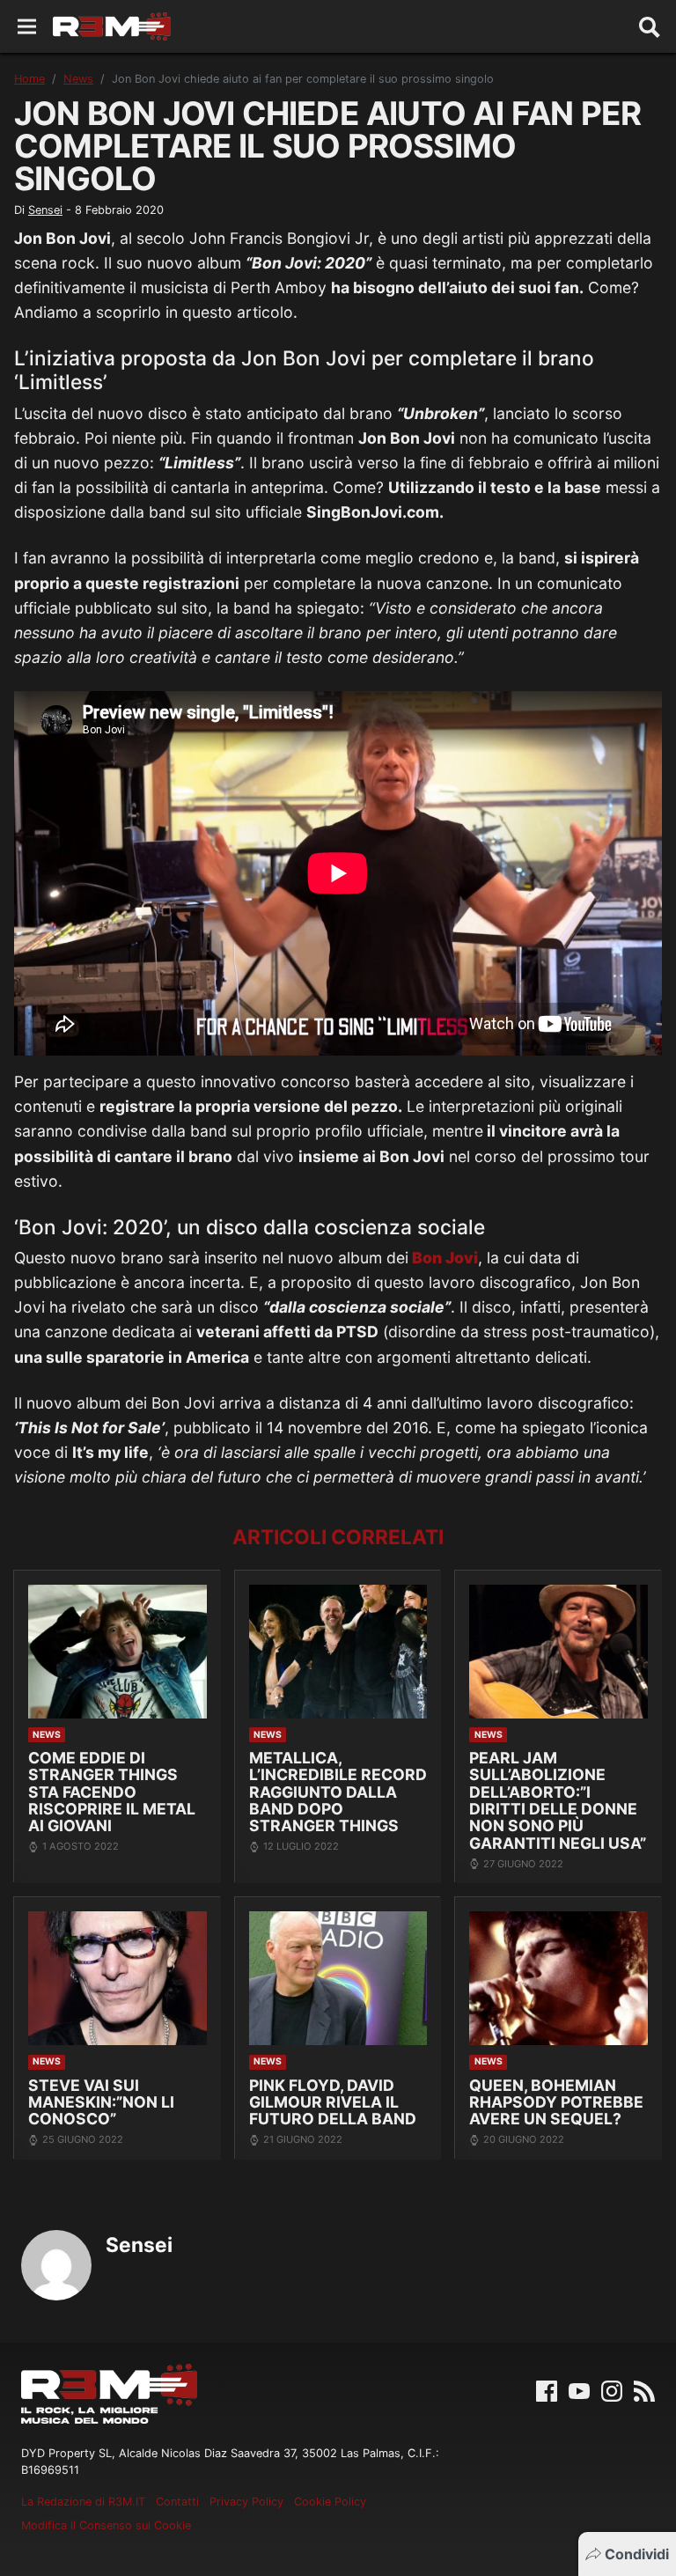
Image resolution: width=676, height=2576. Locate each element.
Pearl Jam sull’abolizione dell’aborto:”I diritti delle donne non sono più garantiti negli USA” (558, 1800)
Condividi (637, 2554)
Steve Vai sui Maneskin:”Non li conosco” (101, 2102)
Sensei (45, 210)
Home (29, 79)
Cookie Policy (330, 2502)
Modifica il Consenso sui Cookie (106, 2525)
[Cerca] (650, 26)
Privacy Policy (246, 2502)
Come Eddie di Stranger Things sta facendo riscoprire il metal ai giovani (112, 1792)
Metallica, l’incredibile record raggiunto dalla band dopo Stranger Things (338, 1792)
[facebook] (547, 2389)
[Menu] (27, 27)
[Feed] (644, 2389)
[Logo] (112, 26)
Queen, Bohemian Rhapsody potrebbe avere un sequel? (556, 2102)
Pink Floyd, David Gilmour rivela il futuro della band (333, 2102)
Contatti (177, 2502)
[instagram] (612, 2389)
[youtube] (579, 2389)
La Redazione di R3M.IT (83, 2502)
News (78, 79)
